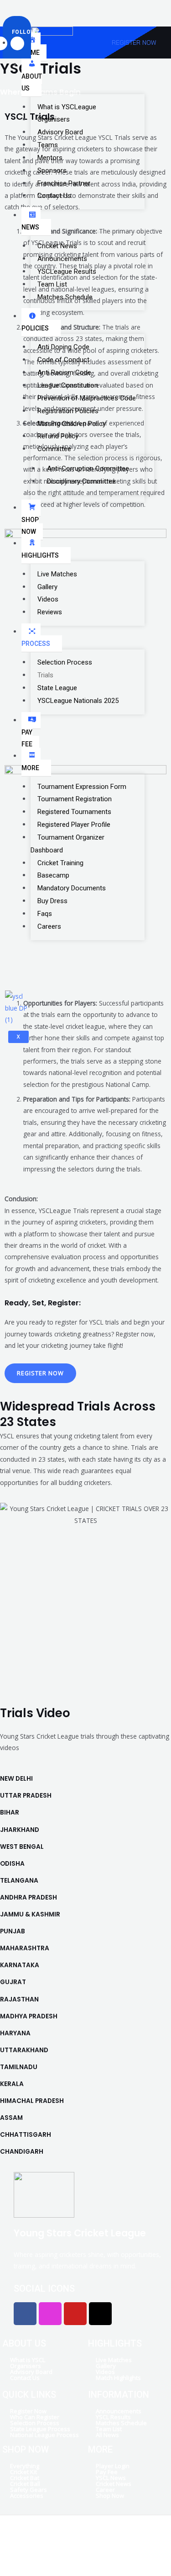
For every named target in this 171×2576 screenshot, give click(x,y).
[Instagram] (60, 8)
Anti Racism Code (64, 373)
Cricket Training (60, 863)
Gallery (47, 587)
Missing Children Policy (72, 424)
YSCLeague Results (67, 271)
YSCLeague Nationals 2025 (78, 701)
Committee (54, 449)
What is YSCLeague (67, 107)
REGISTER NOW (134, 42)
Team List (52, 284)
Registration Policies (68, 411)
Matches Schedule (65, 297)
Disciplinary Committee (81, 481)
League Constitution (68, 385)
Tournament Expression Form (82, 787)
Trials (45, 675)
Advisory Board (60, 132)
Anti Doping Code (63, 347)
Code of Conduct (63, 360)
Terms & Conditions (109, 2549)
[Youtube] (65, 8)
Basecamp (53, 875)
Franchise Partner (64, 183)
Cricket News (57, 246)
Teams (48, 145)
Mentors (50, 158)
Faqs (45, 914)
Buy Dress (52, 901)
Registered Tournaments (74, 812)
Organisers (54, 119)
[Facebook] (48, 8)
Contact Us (54, 196)
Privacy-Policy (52, 2549)
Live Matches (57, 574)
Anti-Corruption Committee (88, 468)
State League (57, 688)
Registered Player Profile (74, 825)
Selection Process (65, 662)
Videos (48, 599)
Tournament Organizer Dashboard (67, 844)
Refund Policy (58, 436)
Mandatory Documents (72, 888)
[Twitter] (54, 8)
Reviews (50, 612)
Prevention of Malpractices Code (87, 398)
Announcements (62, 259)
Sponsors (52, 170)
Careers (49, 926)
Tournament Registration (75, 799)
